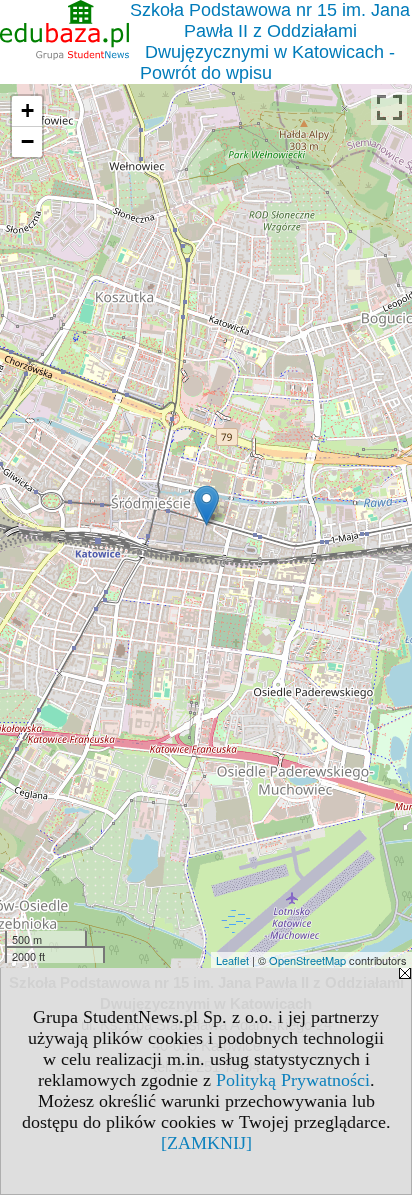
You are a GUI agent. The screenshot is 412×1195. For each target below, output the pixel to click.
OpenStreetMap (307, 960)
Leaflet (232, 960)
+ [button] (27, 110)
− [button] (27, 141)
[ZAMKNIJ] (206, 1143)
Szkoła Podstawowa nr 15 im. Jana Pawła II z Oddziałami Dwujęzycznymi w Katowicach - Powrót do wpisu (270, 41)
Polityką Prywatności (293, 1080)
